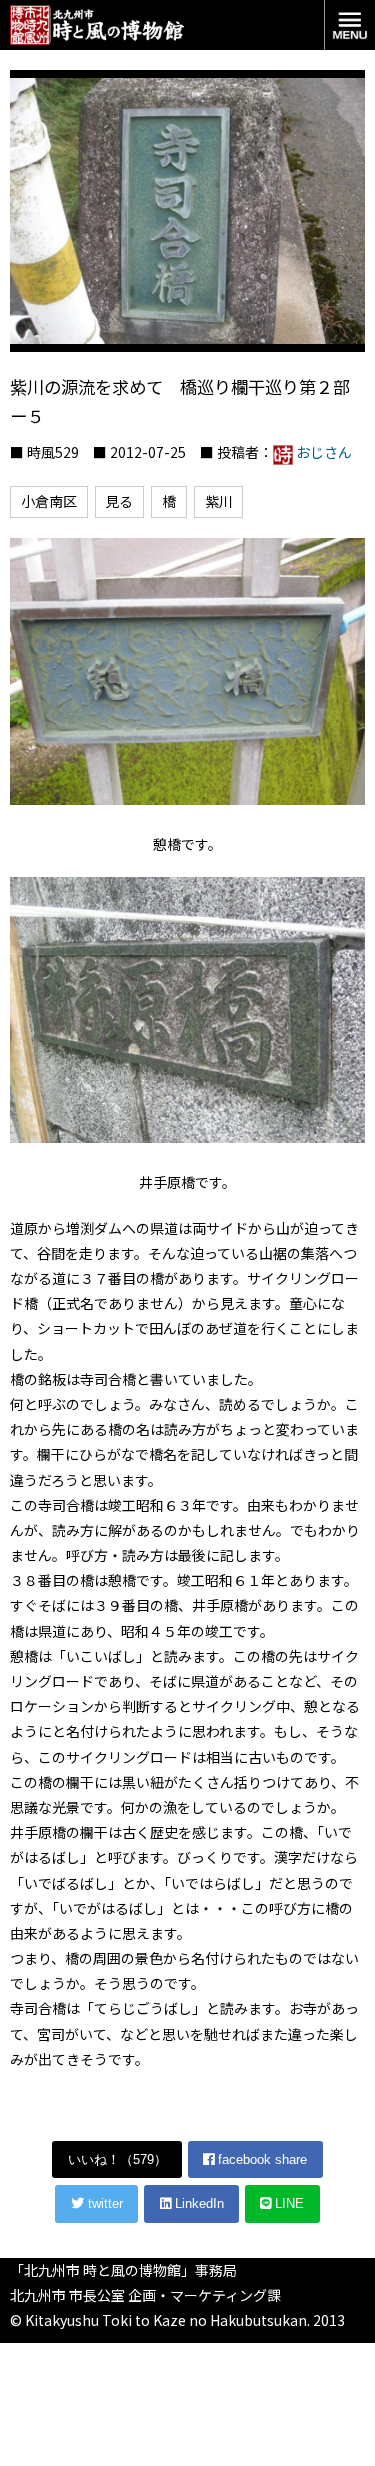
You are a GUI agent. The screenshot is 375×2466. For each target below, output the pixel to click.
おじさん (324, 452)
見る (119, 501)
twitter (103, 2203)
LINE (287, 2203)
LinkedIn (197, 2203)
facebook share (260, 2159)
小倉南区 (49, 501)
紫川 (219, 501)
